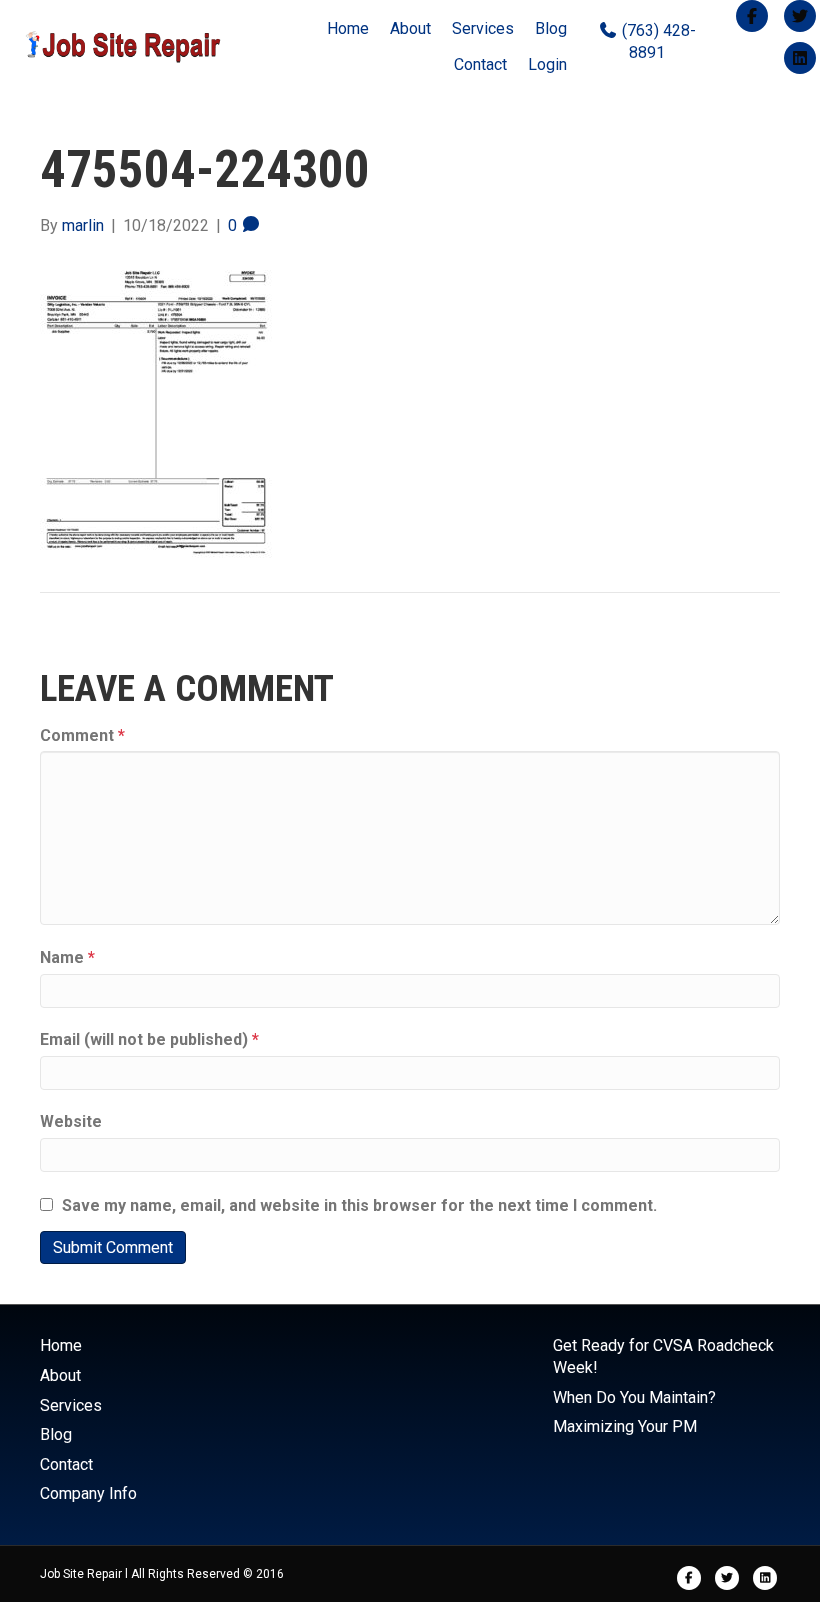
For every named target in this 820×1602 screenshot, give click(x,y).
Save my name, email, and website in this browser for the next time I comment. (359, 1205)
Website (71, 1121)
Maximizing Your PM (625, 1426)
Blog (551, 28)
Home (348, 28)
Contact (480, 64)
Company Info (88, 1493)
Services (483, 28)
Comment (82, 735)
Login (547, 64)
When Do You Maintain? (634, 1397)
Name (67, 957)
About (410, 28)
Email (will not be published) (149, 1039)
